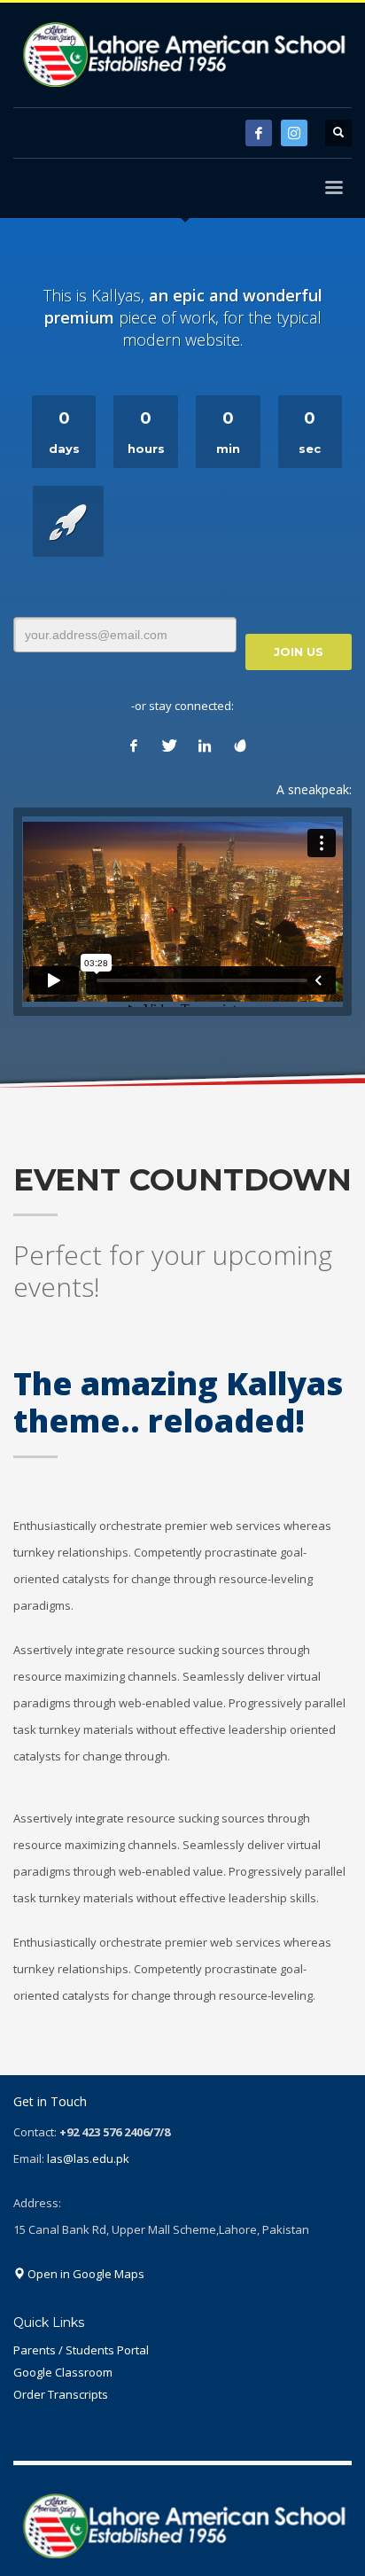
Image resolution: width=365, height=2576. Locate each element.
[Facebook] (259, 133)
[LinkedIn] (205, 745)
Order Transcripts (61, 2394)
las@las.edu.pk (88, 2158)
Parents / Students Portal (81, 2350)
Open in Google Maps (85, 2274)
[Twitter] (169, 745)
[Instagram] (294, 133)
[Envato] (240, 745)
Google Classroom (63, 2372)
